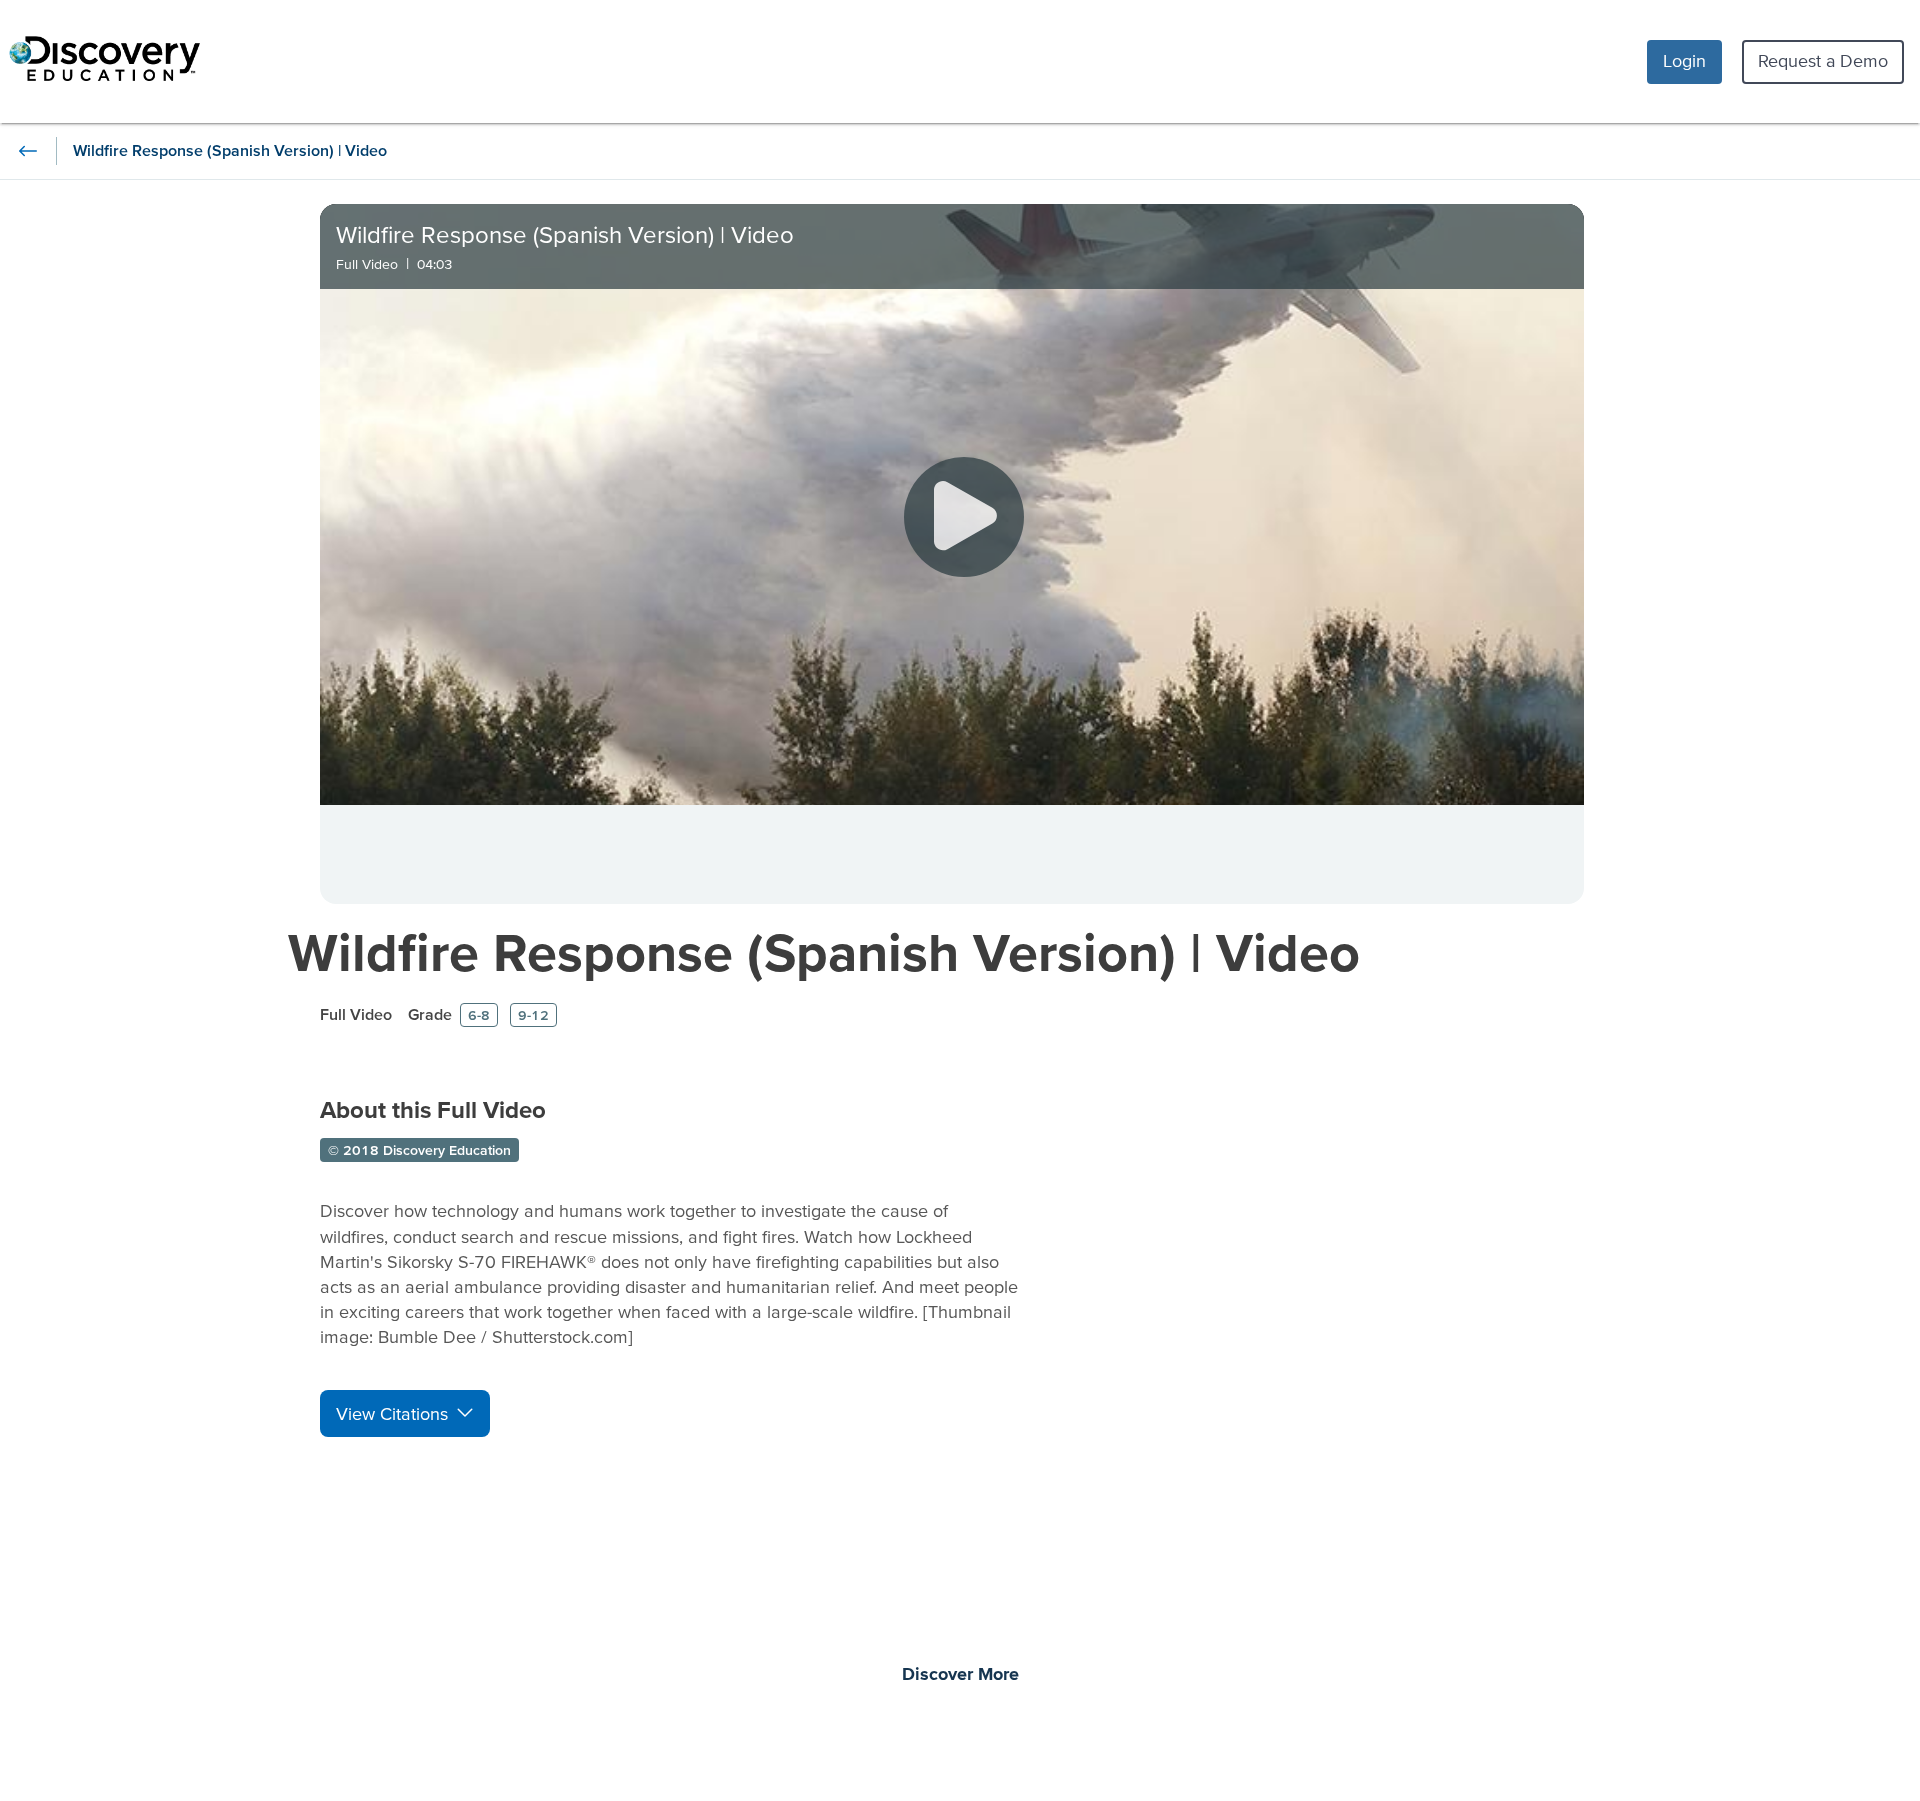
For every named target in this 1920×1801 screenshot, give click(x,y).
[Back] (28, 151)
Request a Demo (1823, 60)
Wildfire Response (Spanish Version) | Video (824, 951)
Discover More (960, 1675)
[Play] (964, 517)
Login (1684, 60)
